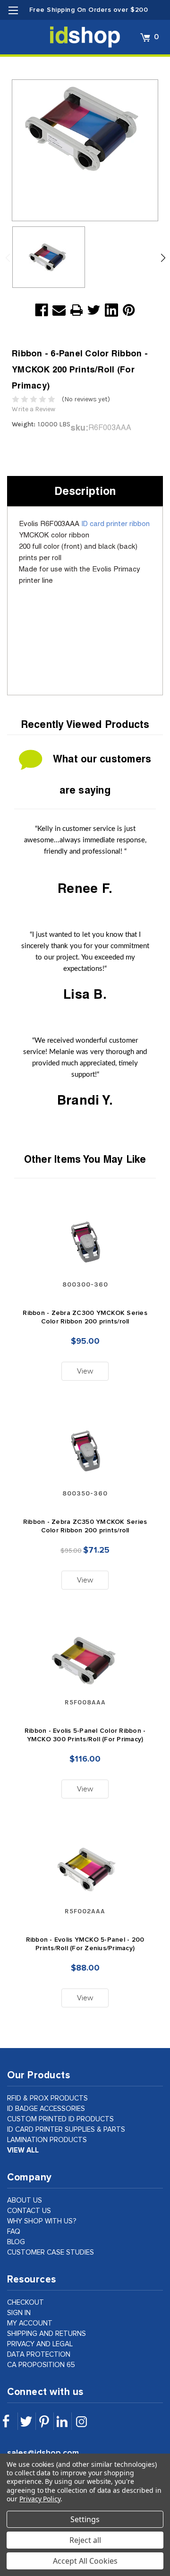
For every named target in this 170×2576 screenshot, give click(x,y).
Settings (85, 2519)
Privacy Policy (40, 2499)
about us (25, 2200)
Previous (10, 258)
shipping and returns (47, 2334)
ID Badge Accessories (46, 2109)
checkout (25, 2303)
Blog (16, 2242)
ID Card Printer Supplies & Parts (66, 2130)
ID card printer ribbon (115, 523)
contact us (29, 2211)
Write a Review (34, 409)
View (85, 1371)
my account (30, 2323)
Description (85, 491)
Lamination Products (47, 2140)
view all (23, 2150)
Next (163, 258)
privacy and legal (40, 2344)
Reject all (85, 2540)
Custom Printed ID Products (60, 2119)
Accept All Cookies (85, 2561)
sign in (19, 2313)
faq (14, 2232)
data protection (39, 2355)
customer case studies (51, 2252)
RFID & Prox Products (47, 2098)
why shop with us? (42, 2221)
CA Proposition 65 (41, 2365)
